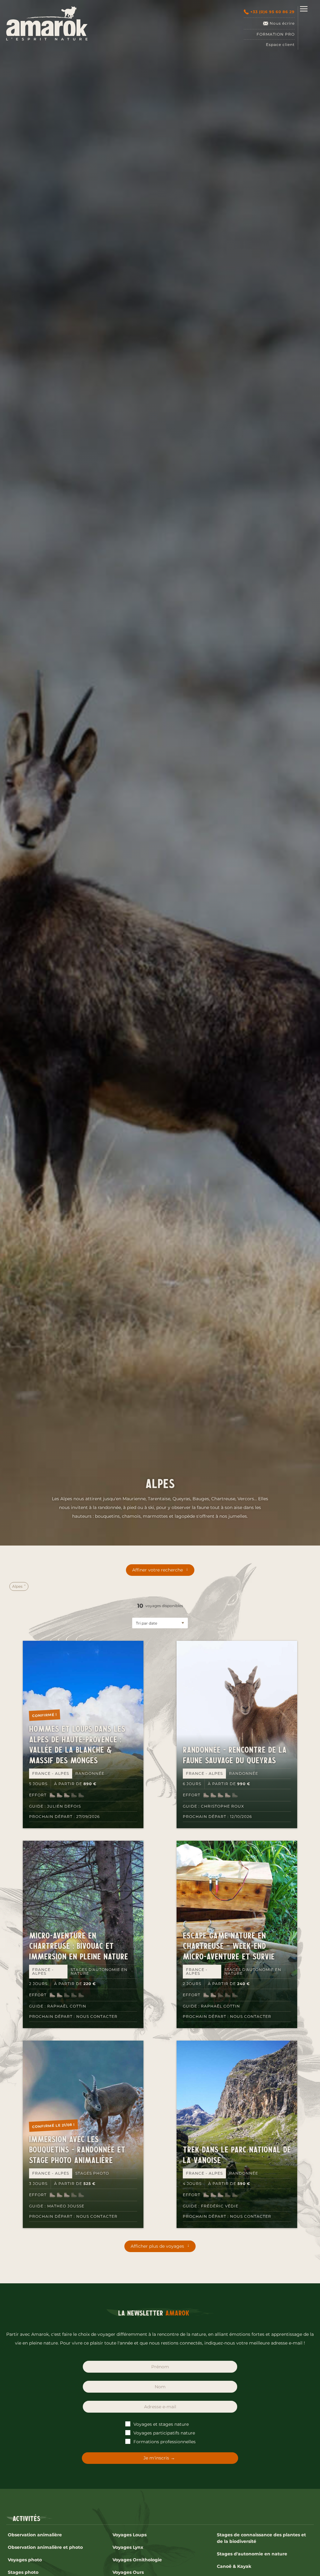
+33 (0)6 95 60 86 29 (272, 12)
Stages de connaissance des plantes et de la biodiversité (261, 2538)
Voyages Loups (130, 2535)
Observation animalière (35, 2535)
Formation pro (276, 34)
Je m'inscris (156, 2458)
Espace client (280, 45)
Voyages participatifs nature (164, 2433)
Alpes (18, 1586)
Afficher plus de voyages (157, 2246)
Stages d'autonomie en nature (252, 2554)
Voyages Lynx (128, 2547)
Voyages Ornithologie (137, 2560)
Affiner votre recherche (157, 1570)
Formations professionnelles (164, 2442)
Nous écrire (282, 23)
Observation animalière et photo (45, 2547)
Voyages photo (25, 2560)
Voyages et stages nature (160, 2424)
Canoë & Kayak (234, 2566)
